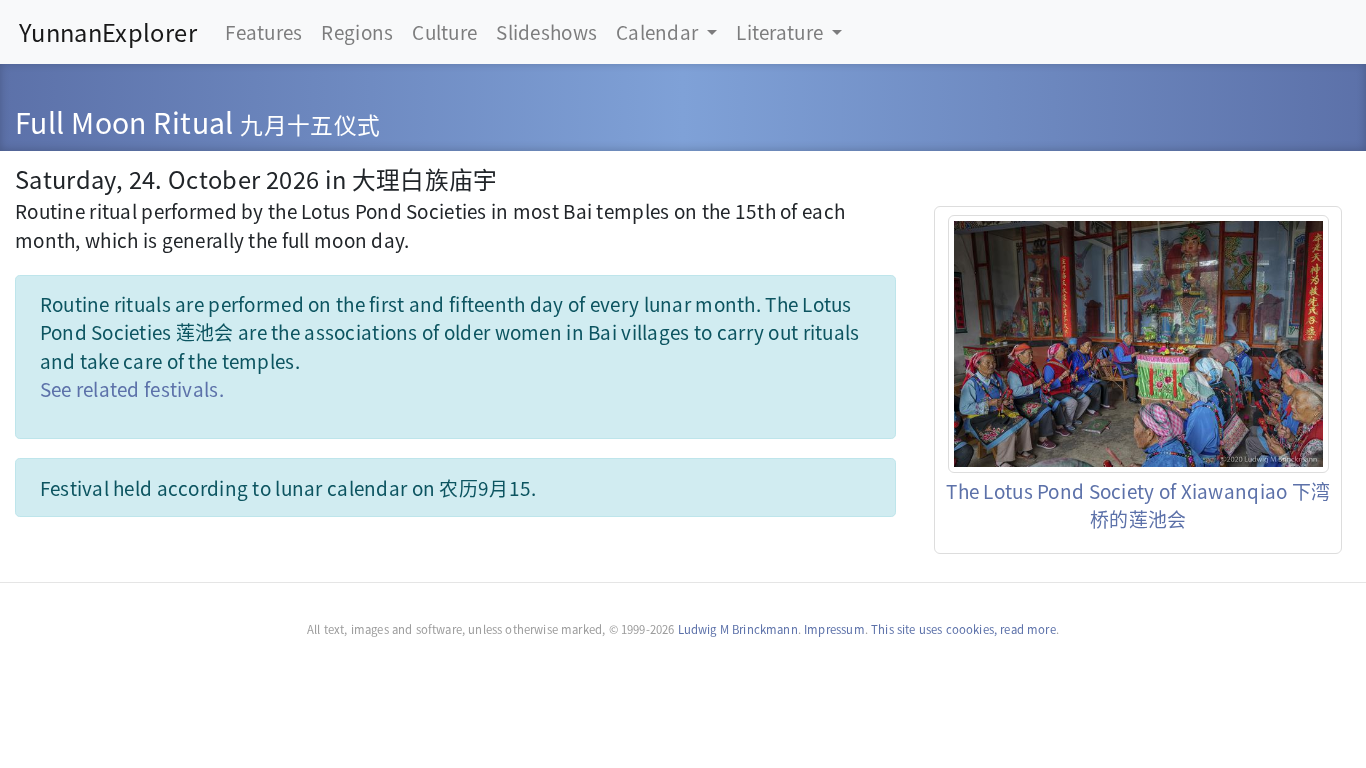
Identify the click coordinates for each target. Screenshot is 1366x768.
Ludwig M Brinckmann (738, 629)
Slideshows (546, 31)
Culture (444, 31)
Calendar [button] (659, 31)
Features (263, 31)
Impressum (834, 629)
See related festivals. (132, 388)
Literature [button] (781, 31)
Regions (357, 31)
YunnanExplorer (108, 32)
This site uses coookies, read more (963, 629)
